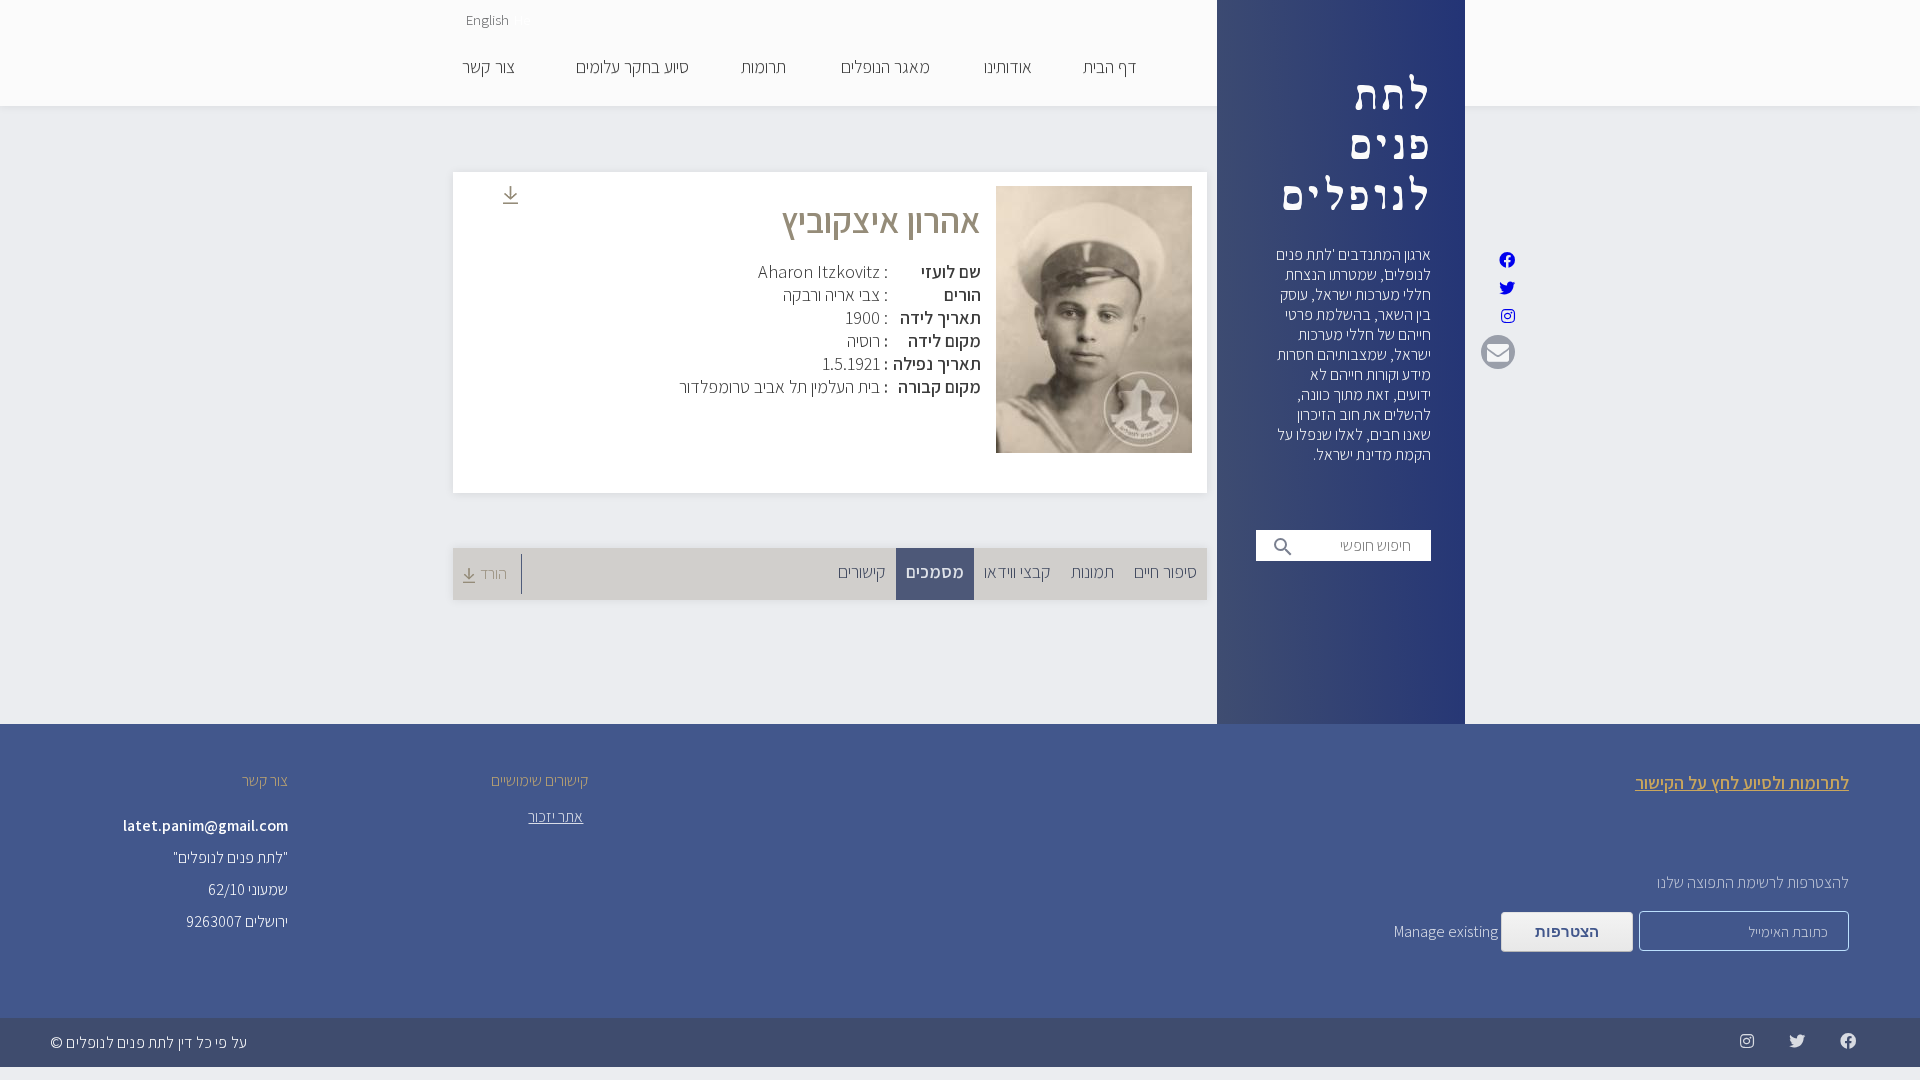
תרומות (763, 68)
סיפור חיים (1165, 571)
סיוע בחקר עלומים (632, 68)
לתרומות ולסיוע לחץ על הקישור (1742, 782)
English (487, 19)
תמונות (1092, 571)
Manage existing (1446, 931)
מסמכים (930, 571)
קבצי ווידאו (1017, 571)
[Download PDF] (510, 197)
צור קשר (488, 68)
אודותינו (1008, 68)
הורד (493, 573)
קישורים (862, 571)
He (522, 19)
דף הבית (1110, 68)
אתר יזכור (555, 816)
